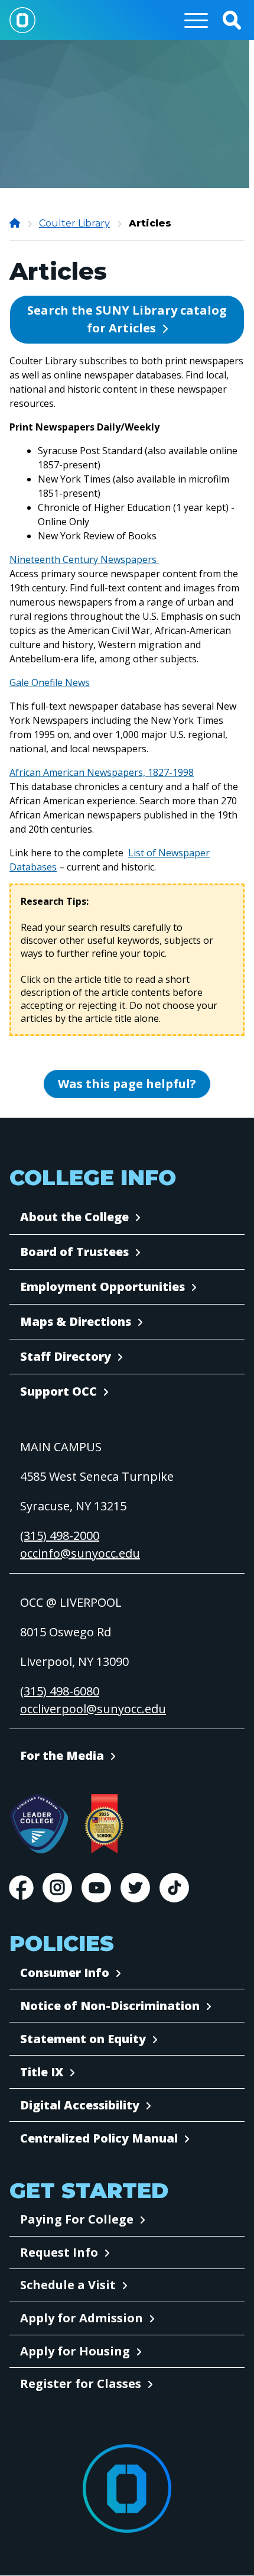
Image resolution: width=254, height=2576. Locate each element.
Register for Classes (81, 2384)
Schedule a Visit (68, 2285)
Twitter (135, 1888)
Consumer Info (65, 1973)
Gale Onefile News (50, 682)
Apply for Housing (75, 2351)
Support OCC (58, 1391)
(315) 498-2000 (60, 1535)
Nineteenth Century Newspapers (84, 559)
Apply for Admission (82, 2318)
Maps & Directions (76, 1321)
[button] (232, 20)
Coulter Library (74, 223)
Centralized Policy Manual (99, 2138)
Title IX (42, 2072)
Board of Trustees (74, 1252)
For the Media (62, 1755)
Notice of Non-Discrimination (110, 2006)
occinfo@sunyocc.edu (80, 1553)
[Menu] (196, 20)
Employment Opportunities (102, 1287)
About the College (74, 1217)
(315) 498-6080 (60, 1691)
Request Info (59, 2252)
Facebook (21, 1888)
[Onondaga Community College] (16, 223)
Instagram (57, 1888)
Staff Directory (66, 1356)
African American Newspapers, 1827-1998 (102, 772)
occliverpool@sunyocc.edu (93, 1709)
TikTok (174, 1888)
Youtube (96, 1888)
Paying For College (77, 2219)
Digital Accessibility (80, 2105)
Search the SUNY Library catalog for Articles (127, 319)
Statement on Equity (83, 2039)
